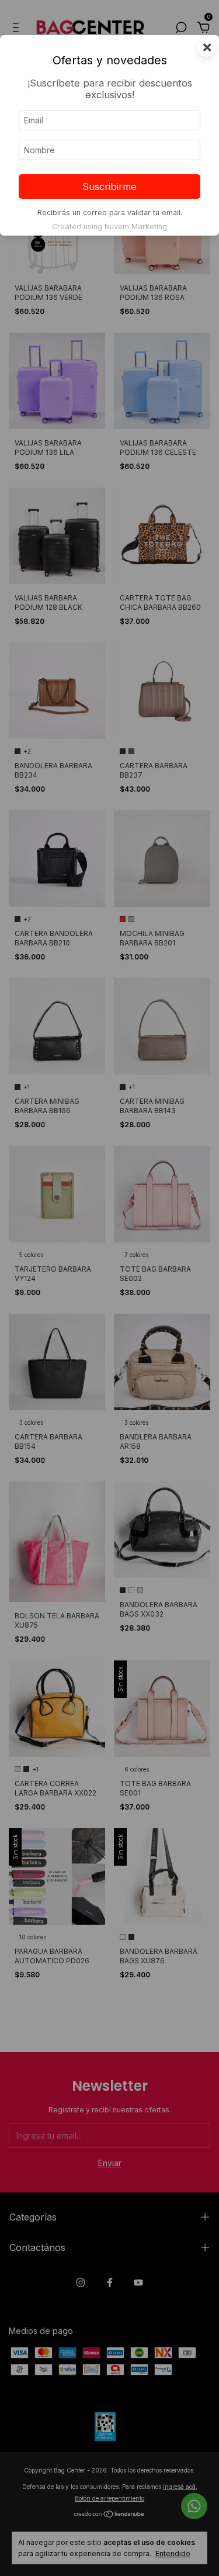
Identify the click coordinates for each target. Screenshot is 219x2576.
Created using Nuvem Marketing (109, 227)
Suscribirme (109, 187)
